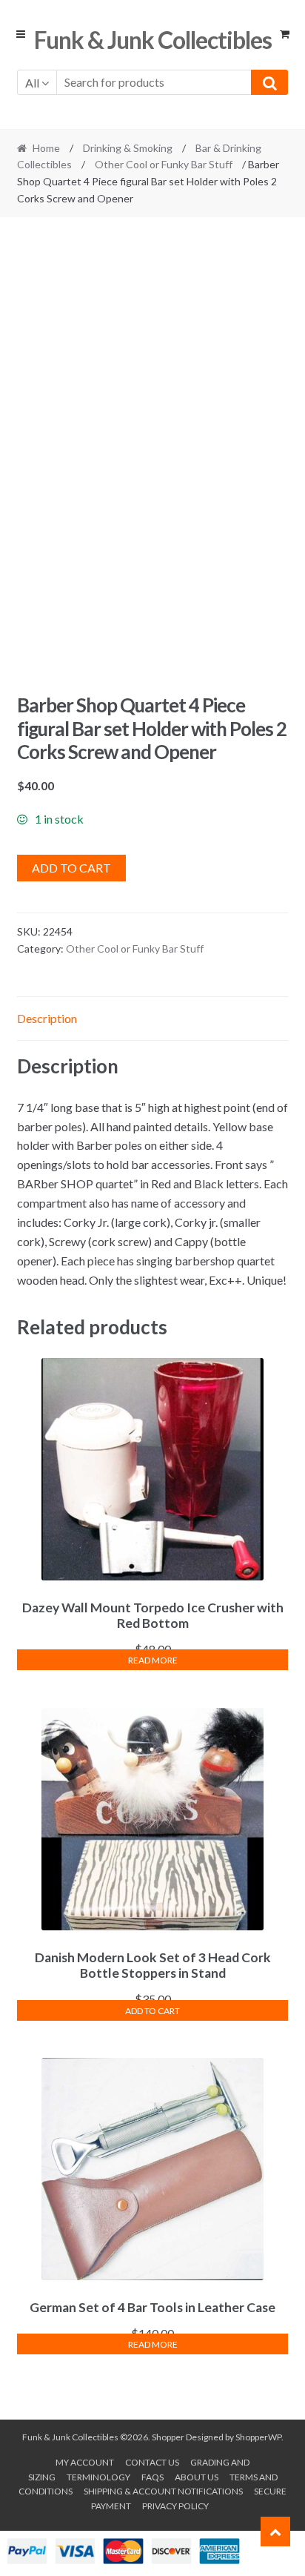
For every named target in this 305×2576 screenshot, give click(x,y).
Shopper (168, 2437)
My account (85, 2462)
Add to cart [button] (152, 2011)
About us (197, 2477)
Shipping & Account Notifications (163, 2491)
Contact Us (152, 2462)
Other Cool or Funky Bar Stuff (164, 164)
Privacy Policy (175, 2506)
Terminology (98, 2477)
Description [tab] (47, 1018)
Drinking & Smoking (128, 148)
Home (46, 148)
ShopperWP (258, 2437)
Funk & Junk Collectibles (153, 40)
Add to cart (71, 868)
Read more (153, 1660)
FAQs (152, 2477)
